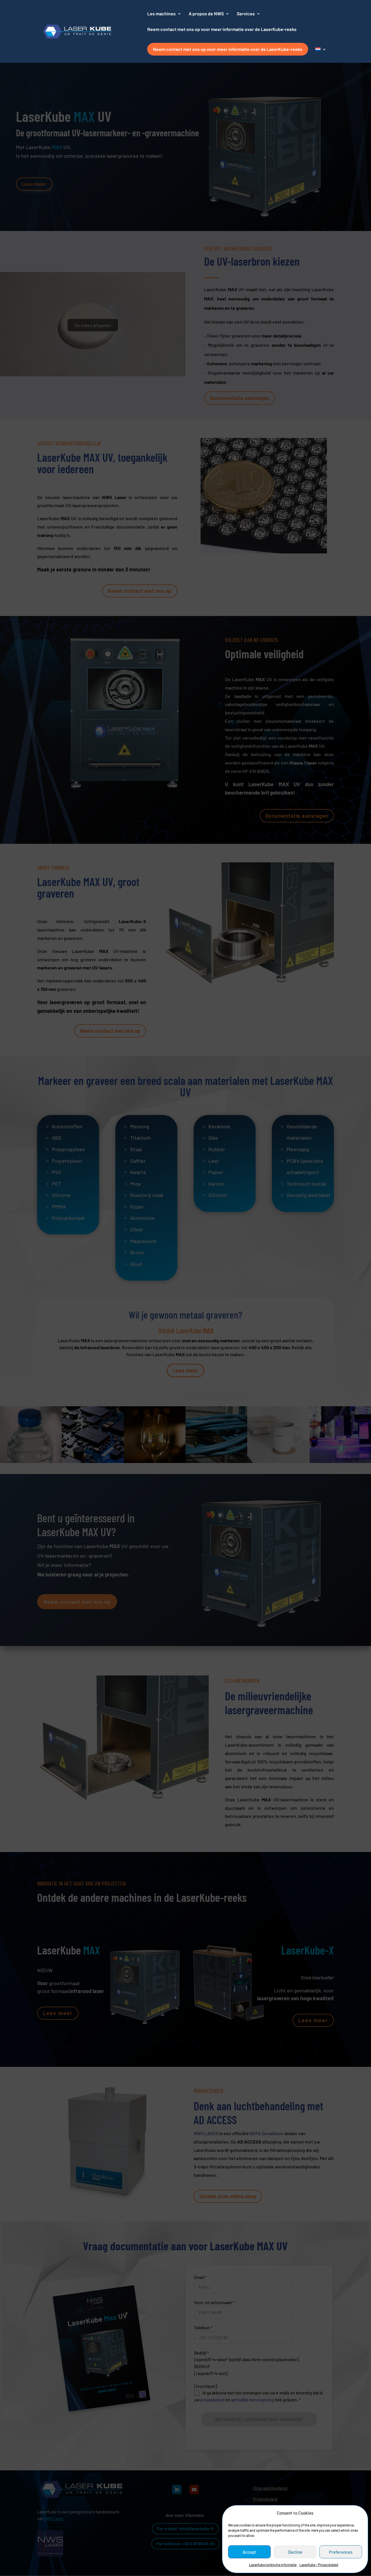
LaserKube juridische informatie (273, 2565)
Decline (295, 2552)
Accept (249, 2552)
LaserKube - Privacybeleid (319, 2565)
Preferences (341, 2552)
